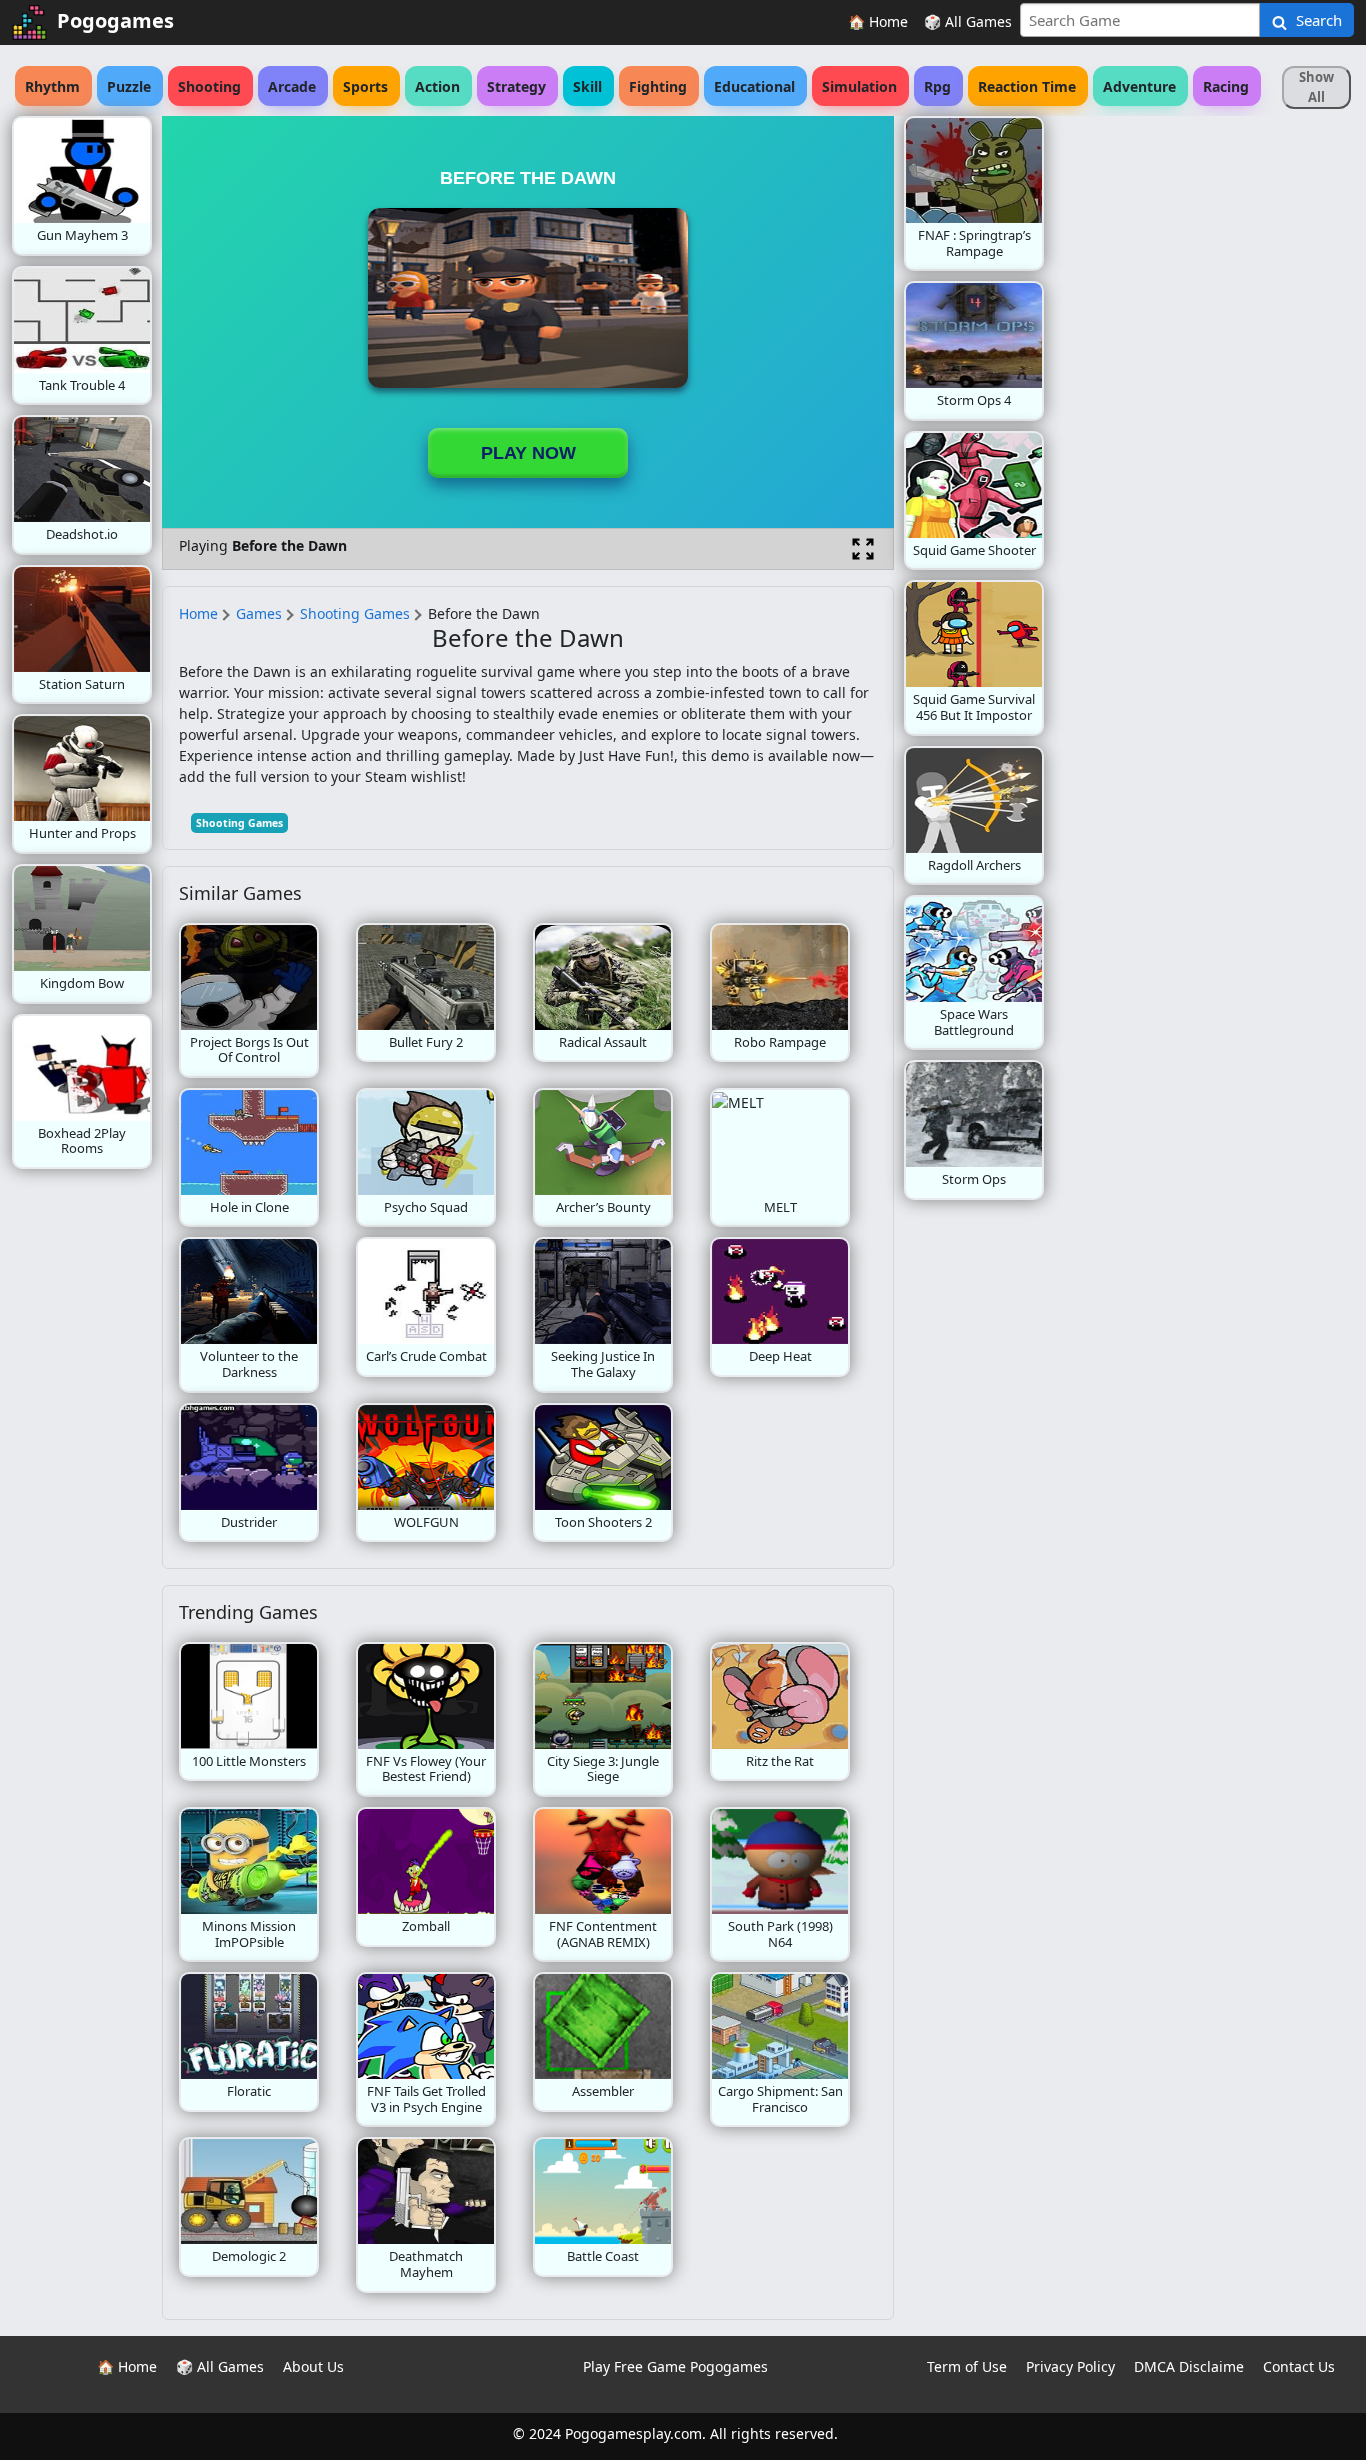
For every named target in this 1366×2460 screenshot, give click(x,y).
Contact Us (1299, 2366)
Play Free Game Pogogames (675, 2366)
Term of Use (967, 2366)
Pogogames (115, 20)
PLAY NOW (528, 453)
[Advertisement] (1204, 416)
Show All (1316, 87)
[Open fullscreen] (863, 549)
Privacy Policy (1070, 2366)
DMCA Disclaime (1189, 2366)
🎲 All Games (968, 21)
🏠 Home (878, 21)
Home (198, 613)
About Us (313, 2366)
